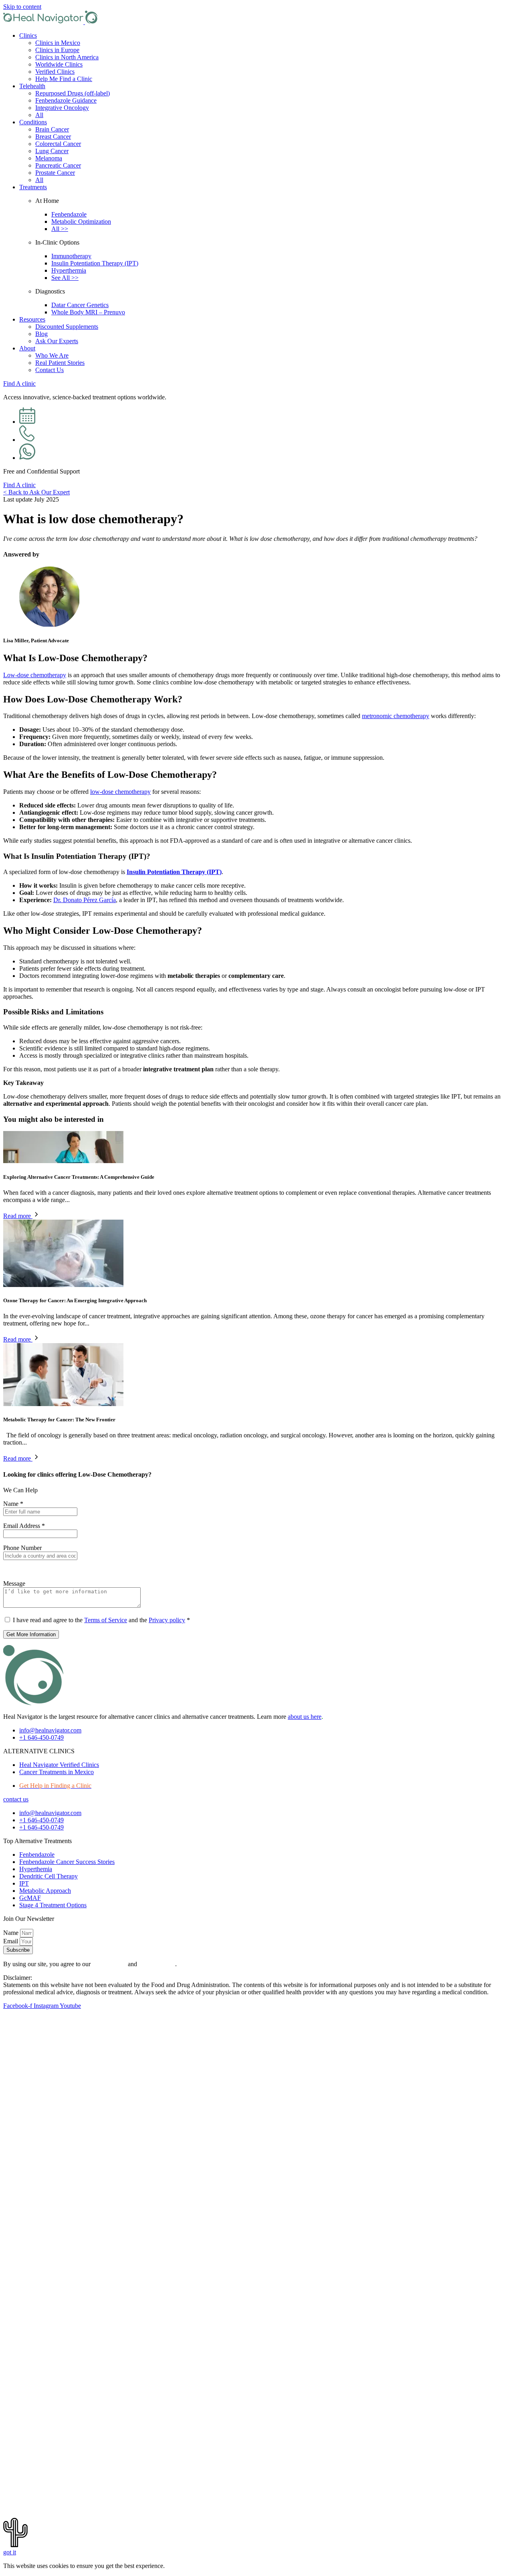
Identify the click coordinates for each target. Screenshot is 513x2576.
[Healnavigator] (50, 22)
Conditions (33, 122)
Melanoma (49, 158)
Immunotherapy (71, 256)
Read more (18, 1216)
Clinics (28, 35)
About (27, 348)
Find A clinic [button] (19, 383)
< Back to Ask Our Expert (36, 492)
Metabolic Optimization (81, 222)
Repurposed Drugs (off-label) (73, 93)
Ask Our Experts (57, 341)
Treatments (33, 187)
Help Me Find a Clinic (64, 79)
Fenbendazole (69, 214)
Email (11, 1941)
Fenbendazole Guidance (66, 100)
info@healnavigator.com (50, 1730)
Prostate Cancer (55, 173)
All (39, 115)
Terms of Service (106, 1620)
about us (305, 1717)
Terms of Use (109, 1964)
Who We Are (52, 355)
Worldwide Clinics (59, 64)
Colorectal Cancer (58, 144)
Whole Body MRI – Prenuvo (88, 312)
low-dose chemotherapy (120, 792)
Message (14, 1583)
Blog (41, 334)
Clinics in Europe (57, 50)
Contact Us (49, 370)
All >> (60, 229)
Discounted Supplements (67, 327)
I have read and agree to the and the (101, 1620)
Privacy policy (167, 1620)
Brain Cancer (52, 129)
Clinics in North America (67, 57)
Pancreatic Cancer (58, 165)
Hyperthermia (69, 270)
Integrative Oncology (62, 108)
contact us (16, 1799)
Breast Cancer (53, 137)
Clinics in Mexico (58, 43)
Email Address (24, 1526)
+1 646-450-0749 (41, 1737)
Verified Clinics (55, 72)
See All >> (65, 278)
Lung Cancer (52, 151)
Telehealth (32, 86)
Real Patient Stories (60, 363)
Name (13, 1504)
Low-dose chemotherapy (35, 675)
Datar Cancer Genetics (80, 305)
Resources (32, 319)
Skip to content (22, 7)
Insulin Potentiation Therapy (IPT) (95, 263)
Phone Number (22, 1548)
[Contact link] (27, 422)
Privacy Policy (157, 1964)
